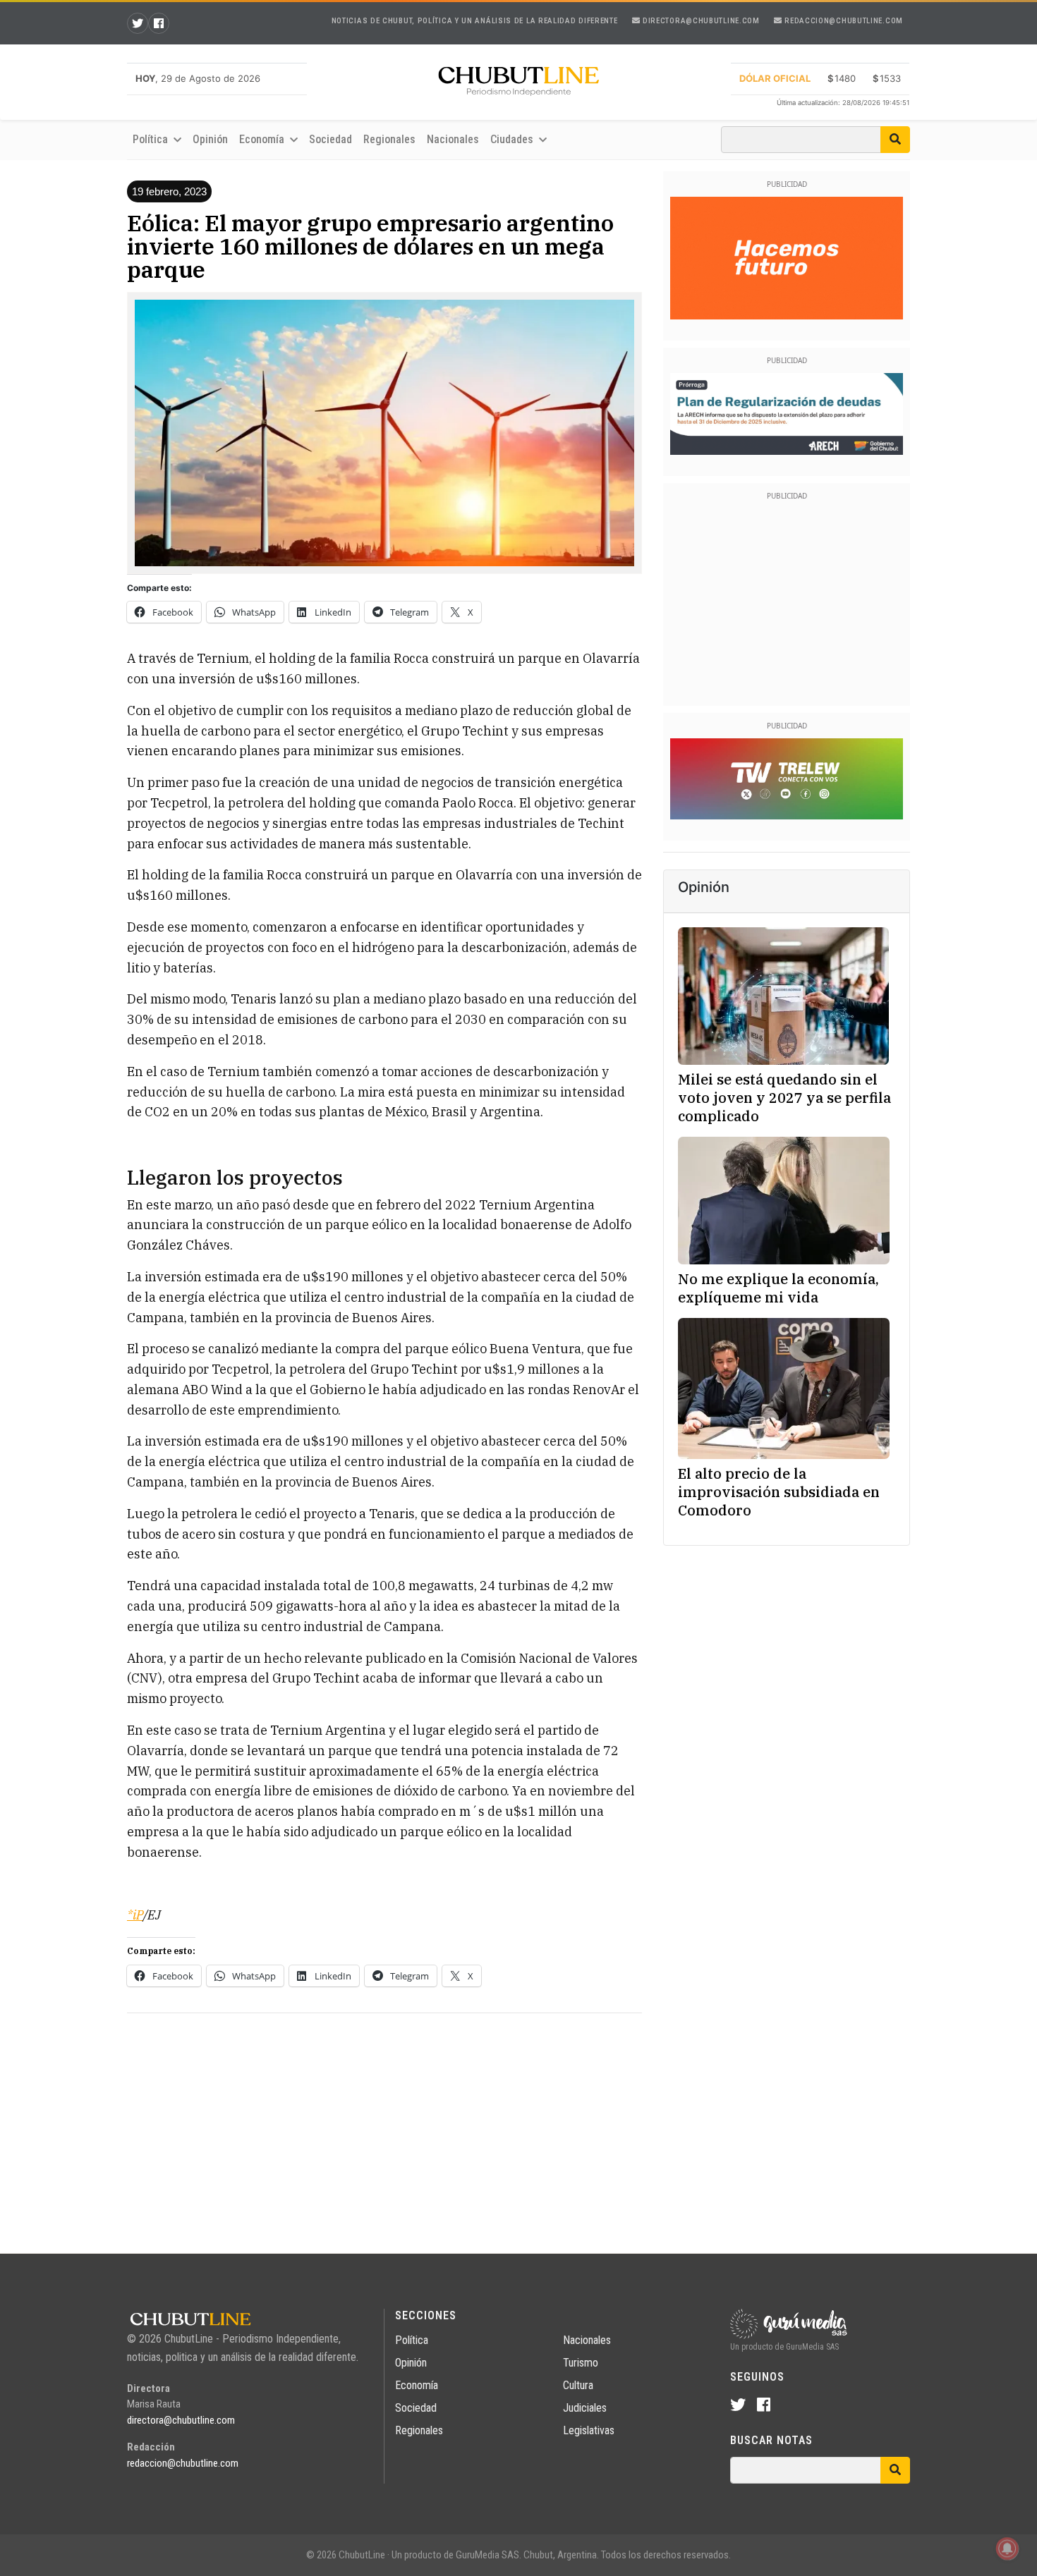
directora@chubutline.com (700, 21)
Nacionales (453, 139)
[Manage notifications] (1007, 2548)
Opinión (210, 139)
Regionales (389, 139)
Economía (417, 2385)
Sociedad (330, 139)
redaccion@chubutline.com (843, 21)
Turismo (581, 2363)
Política (412, 2340)
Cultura (578, 2385)
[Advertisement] (384, 2123)
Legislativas (589, 2430)
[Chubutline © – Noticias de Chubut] (518, 84)
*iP (135, 1915)
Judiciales (585, 2408)
